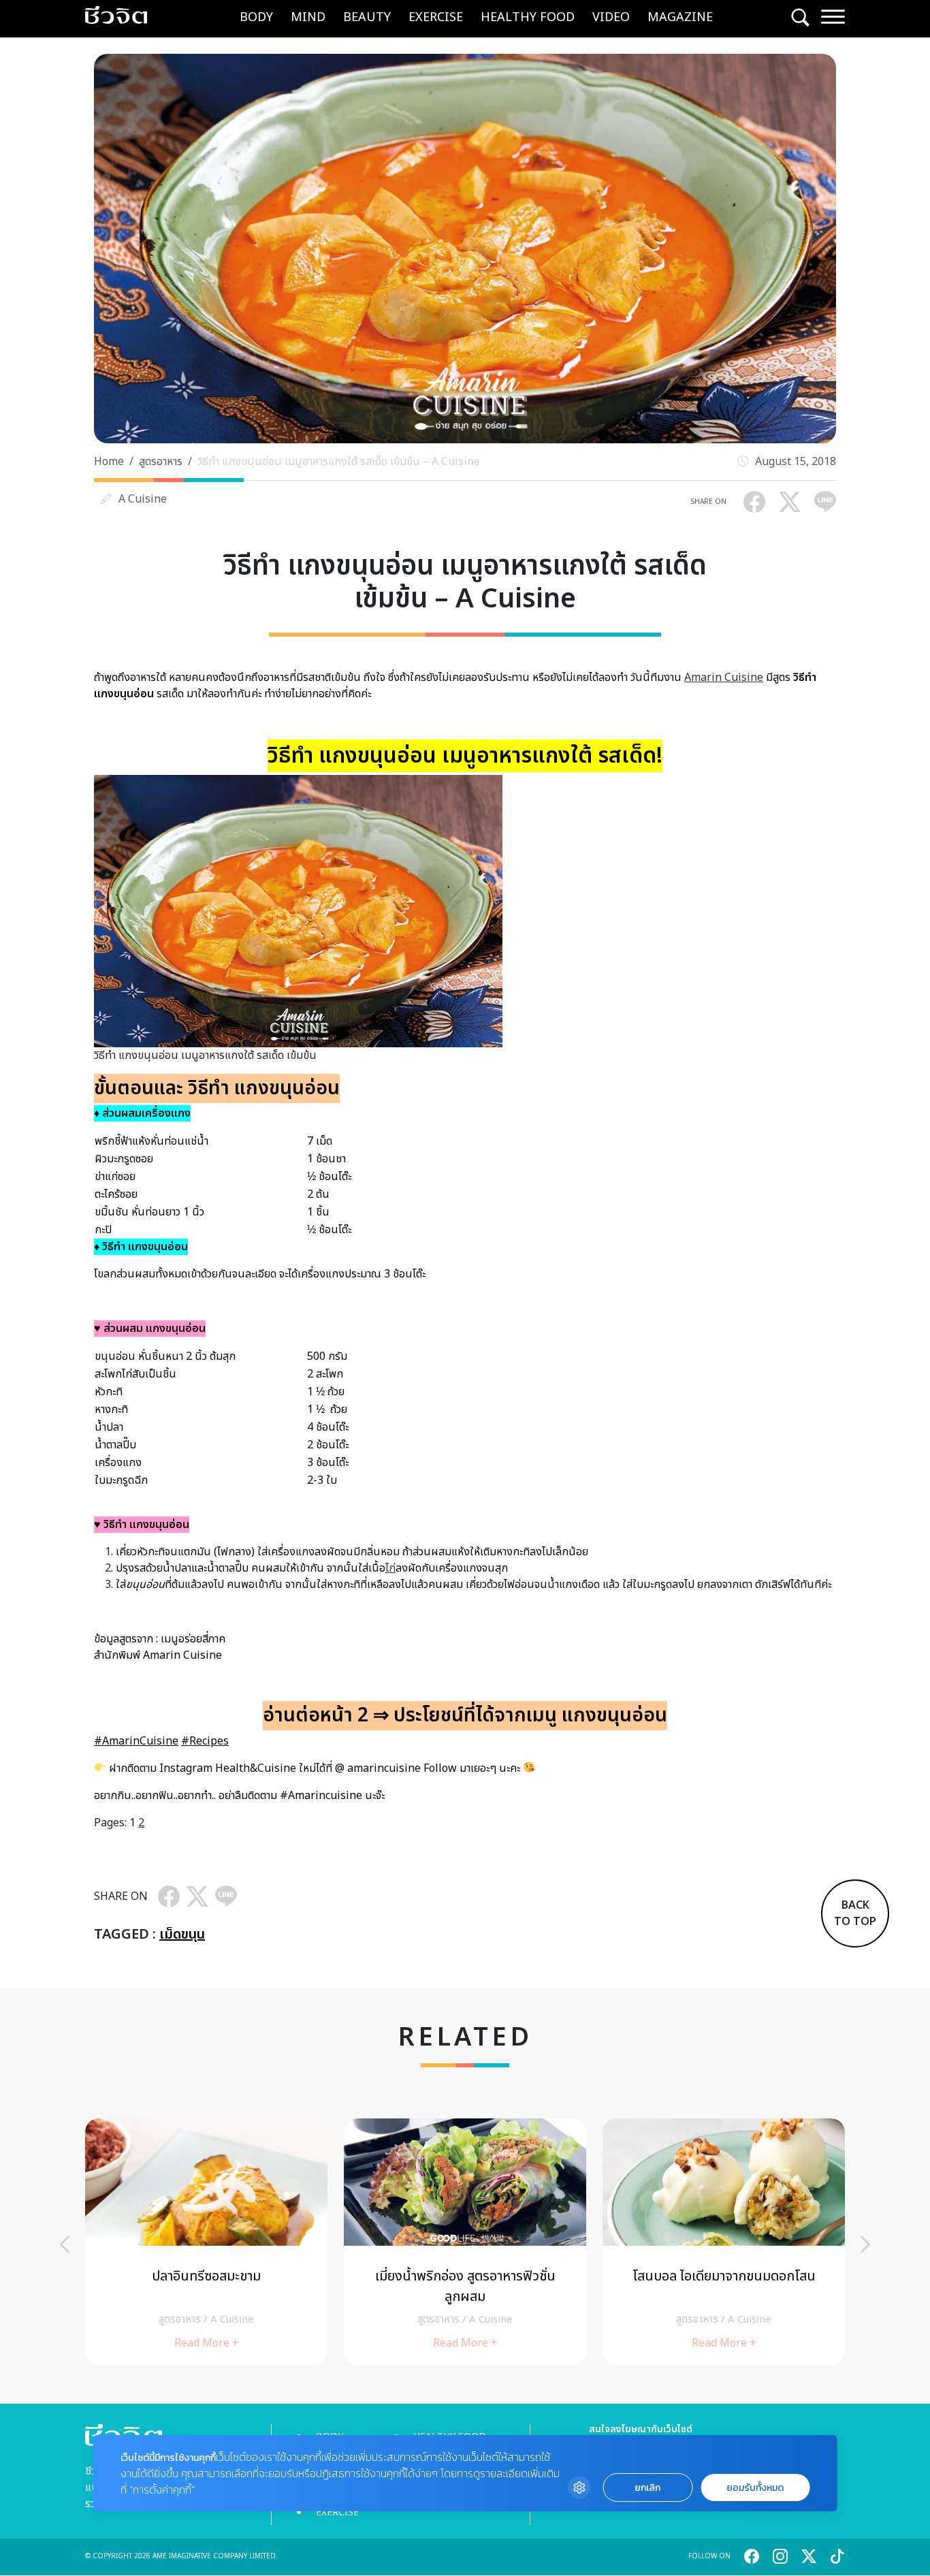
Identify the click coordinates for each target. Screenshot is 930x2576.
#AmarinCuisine (136, 1741)
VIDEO (611, 17)
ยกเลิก (647, 2488)
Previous (65, 2244)
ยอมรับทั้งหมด (755, 2488)
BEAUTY (367, 17)
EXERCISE (436, 17)
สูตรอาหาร (161, 462)
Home (109, 462)
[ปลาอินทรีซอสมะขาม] (206, 2241)
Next (865, 2244)
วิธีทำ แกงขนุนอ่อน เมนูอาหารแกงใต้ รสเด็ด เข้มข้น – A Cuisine (339, 462)
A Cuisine (143, 499)
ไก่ (390, 1568)
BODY (256, 17)
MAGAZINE (680, 17)
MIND (308, 17)
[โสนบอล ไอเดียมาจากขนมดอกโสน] (724, 2241)
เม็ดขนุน (182, 1935)
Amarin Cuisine (724, 678)
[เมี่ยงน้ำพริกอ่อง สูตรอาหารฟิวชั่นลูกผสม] (465, 2241)
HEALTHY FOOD (528, 17)
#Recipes (205, 1741)
